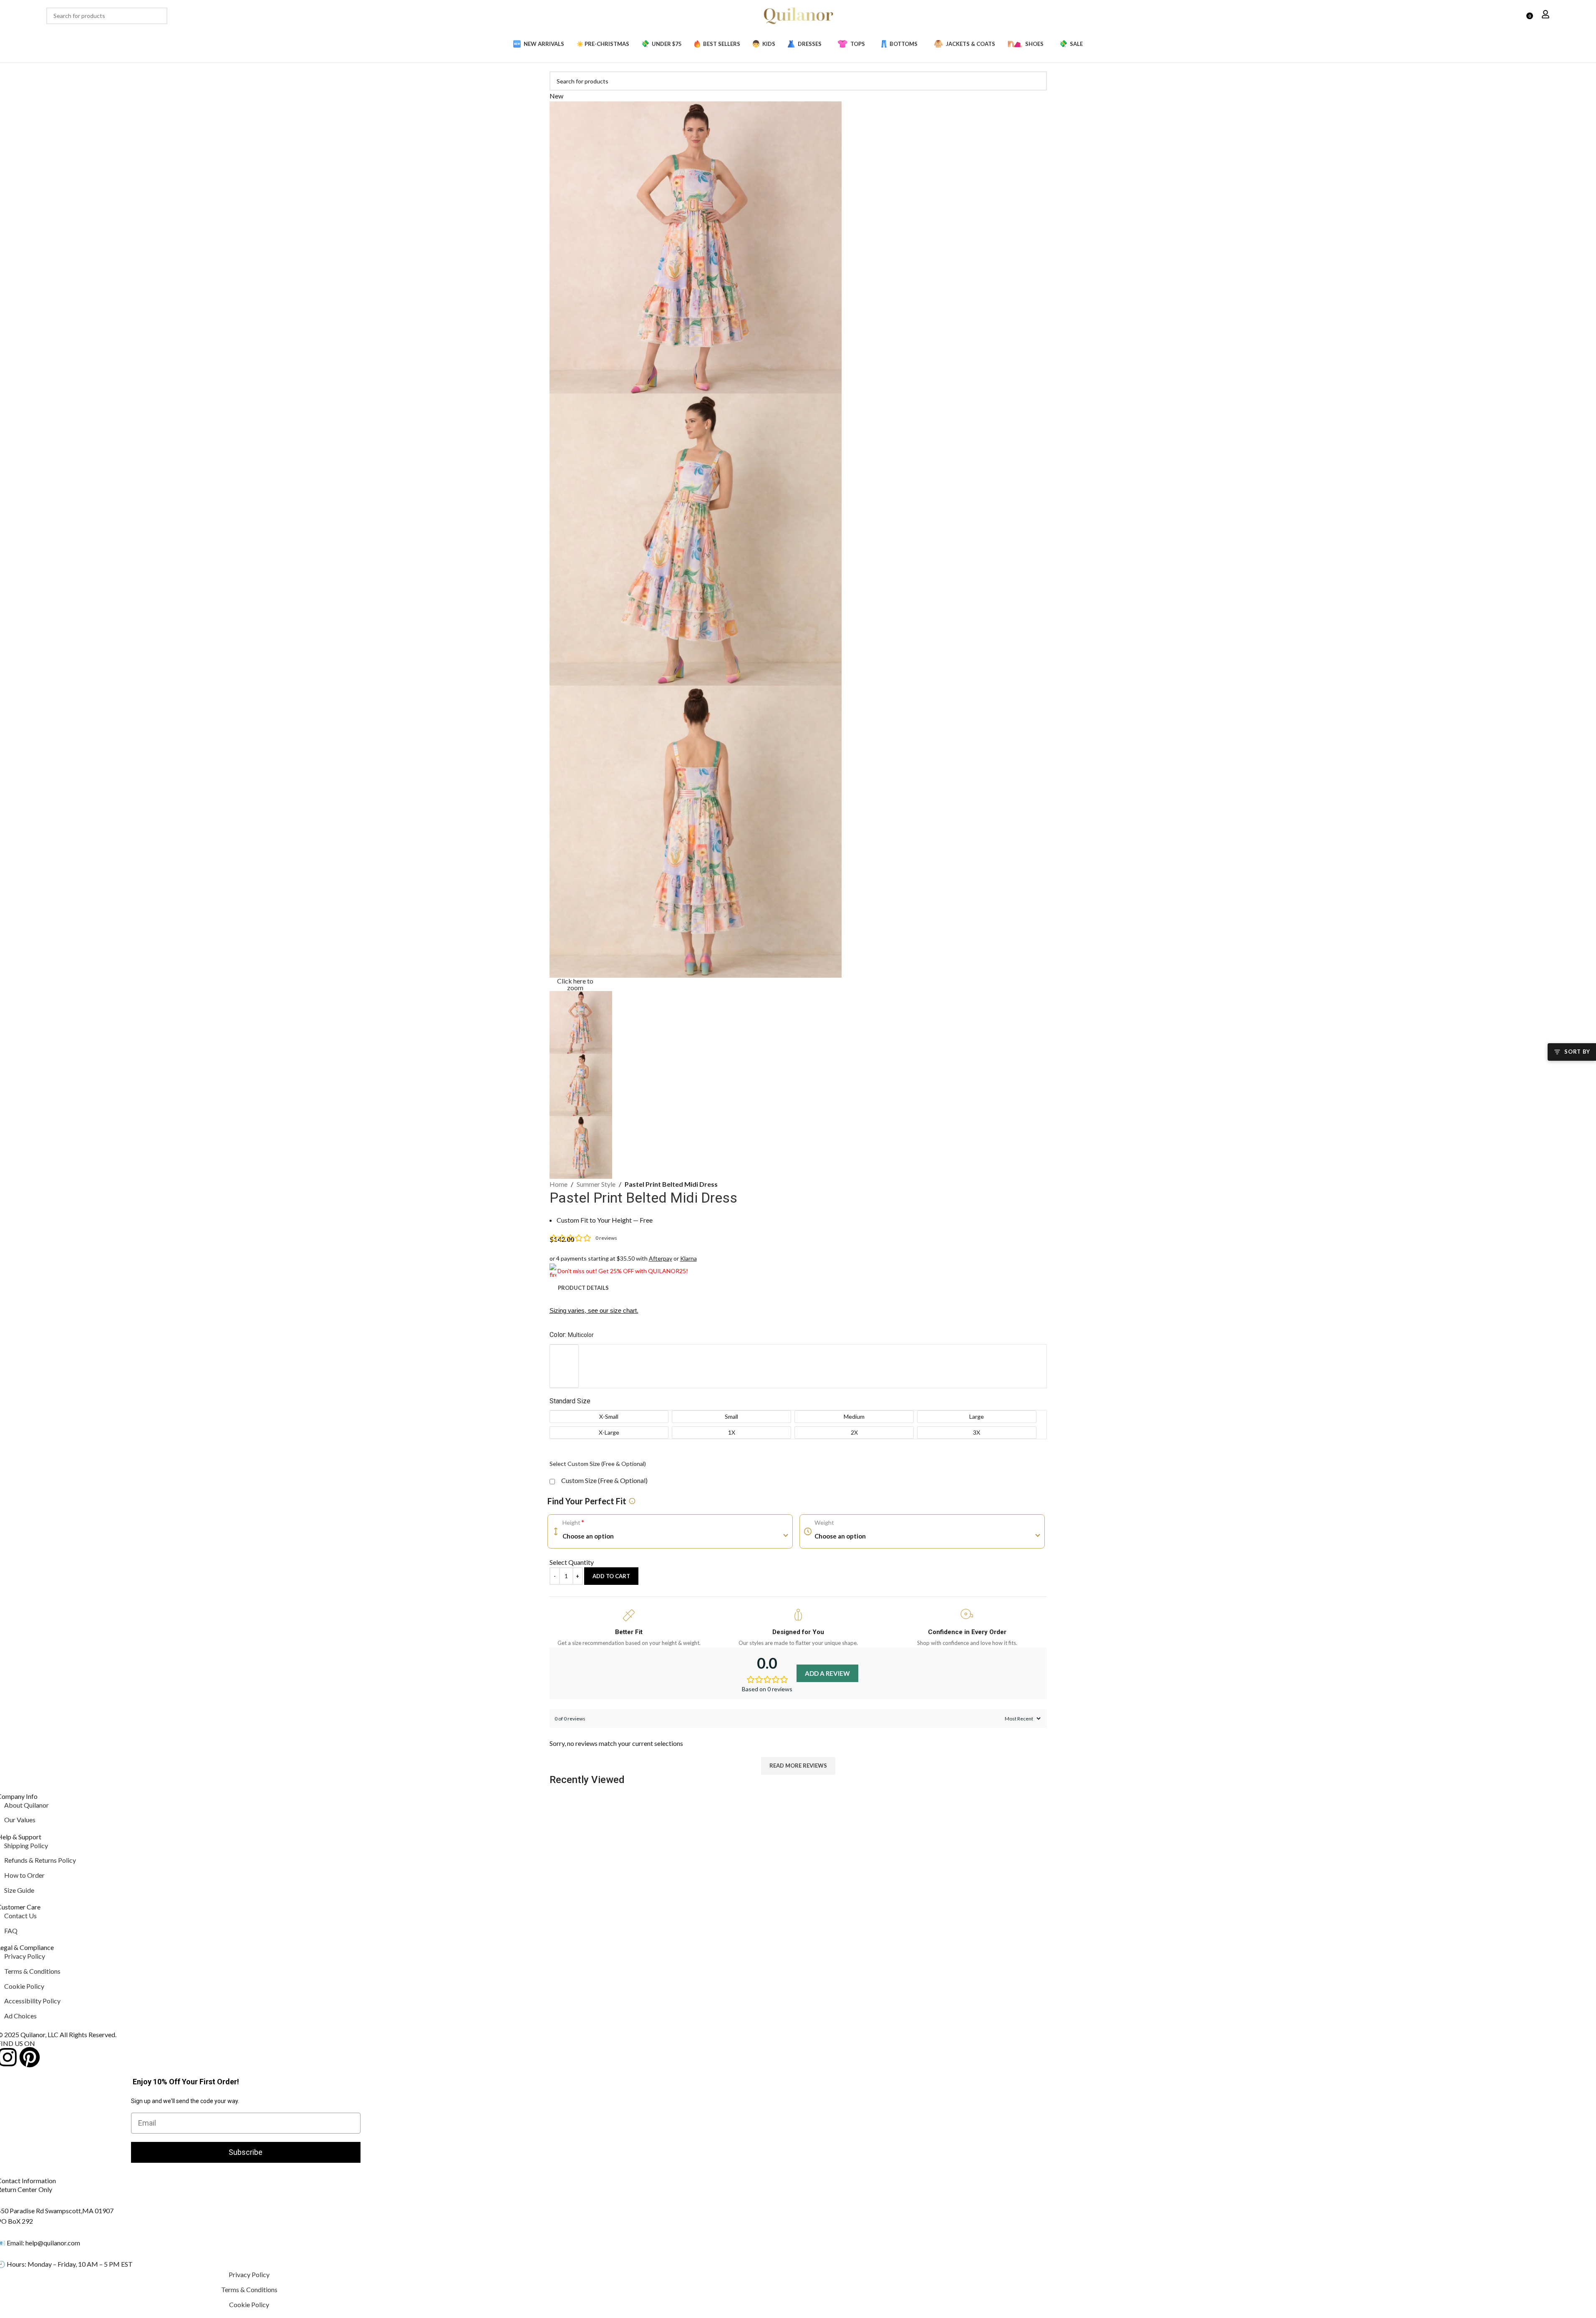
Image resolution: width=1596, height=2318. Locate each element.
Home (558, 1184)
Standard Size (570, 1401)
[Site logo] (798, 15)
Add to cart (611, 1576)
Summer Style (596, 1184)
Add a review (827, 1673)
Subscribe (246, 2152)
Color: (572, 1335)
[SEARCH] (159, 16)
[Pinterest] (30, 2057)
